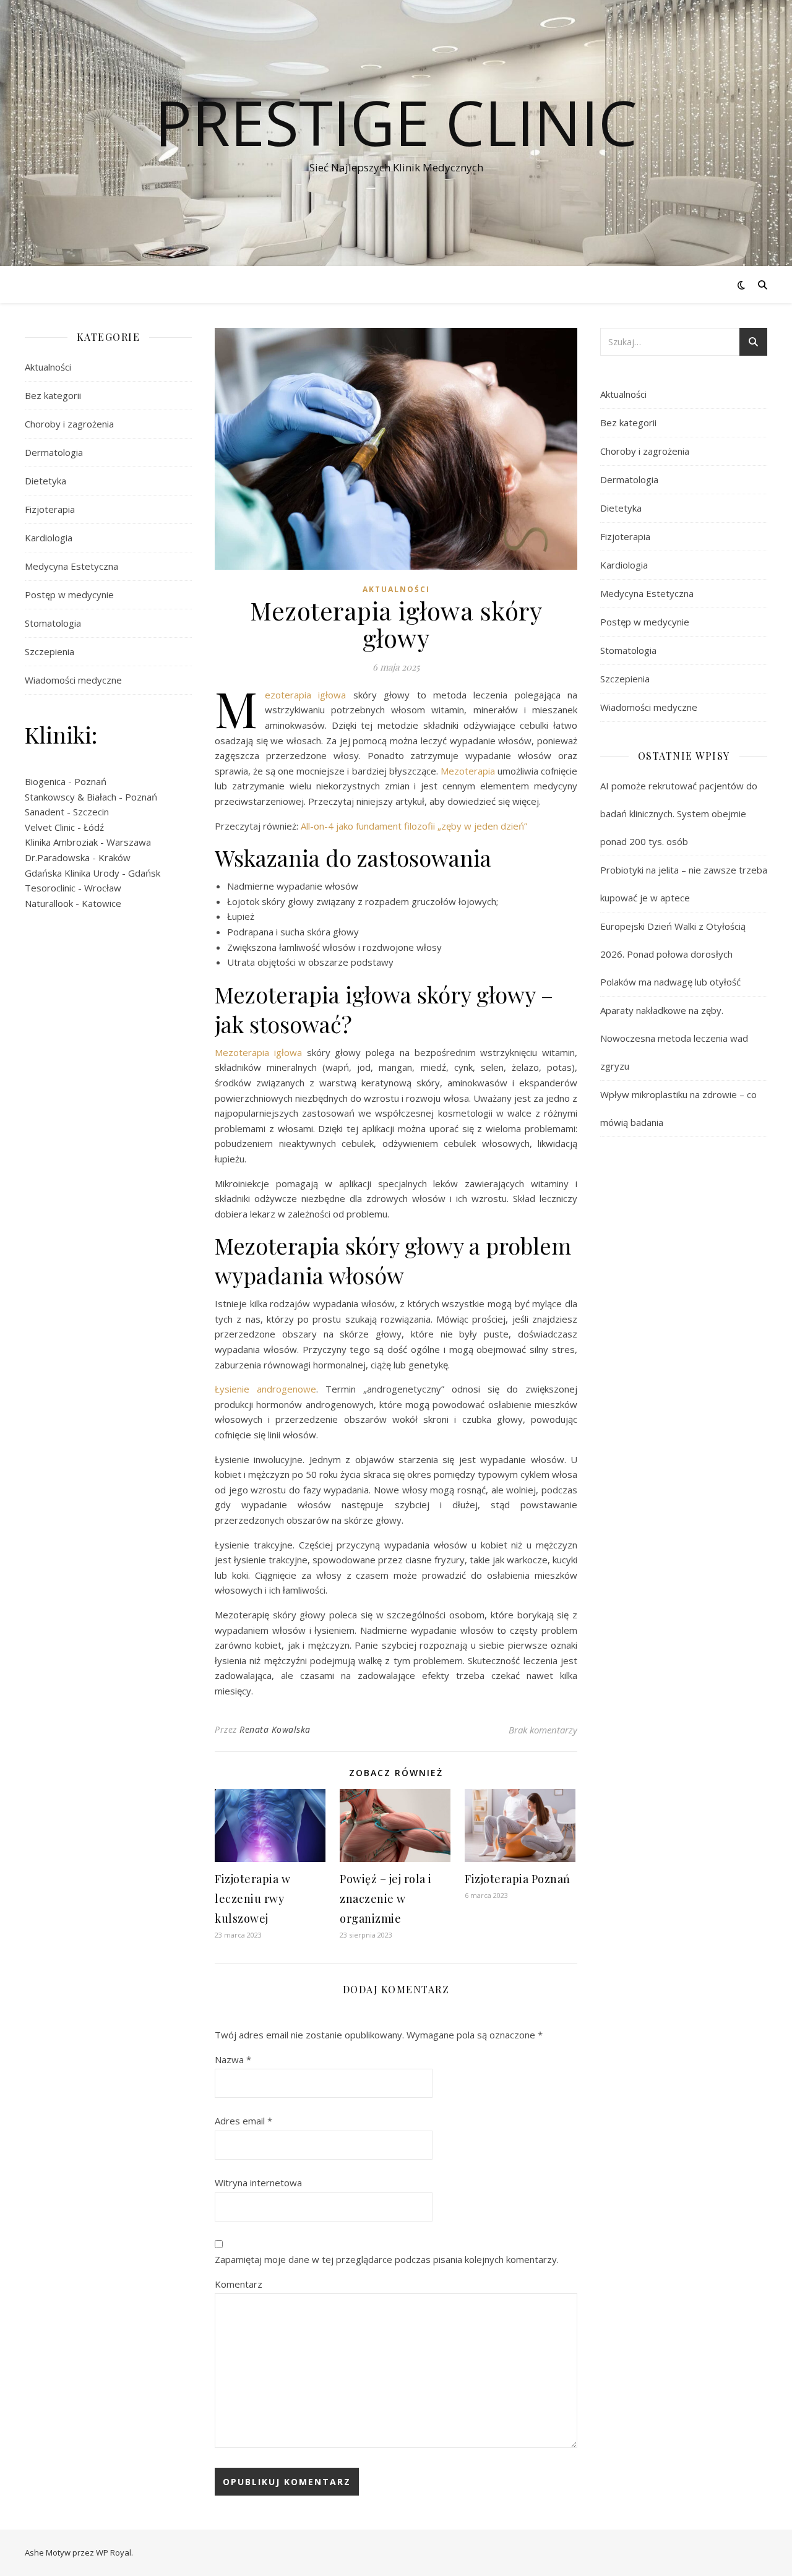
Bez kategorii (53, 395)
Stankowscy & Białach (71, 797)
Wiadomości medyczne (73, 680)
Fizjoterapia (50, 509)
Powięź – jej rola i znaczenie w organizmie (386, 1899)
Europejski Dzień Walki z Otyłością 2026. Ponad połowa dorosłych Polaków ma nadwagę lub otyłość (673, 954)
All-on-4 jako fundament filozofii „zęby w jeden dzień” (414, 826)
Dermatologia (54, 452)
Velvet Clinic (50, 827)
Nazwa (233, 2059)
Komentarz (239, 2284)
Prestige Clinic (396, 122)
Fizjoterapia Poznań (518, 1879)
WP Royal (114, 2552)
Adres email (243, 2121)
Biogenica (45, 781)
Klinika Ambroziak (61, 842)
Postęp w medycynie (69, 595)
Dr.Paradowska (57, 857)
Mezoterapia (469, 771)
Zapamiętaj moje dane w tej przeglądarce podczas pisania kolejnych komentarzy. (387, 2259)
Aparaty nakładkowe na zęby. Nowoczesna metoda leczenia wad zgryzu (674, 1038)
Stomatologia (53, 623)
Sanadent (45, 812)
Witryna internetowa (258, 2183)
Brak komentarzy (543, 1730)
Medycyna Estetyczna (71, 566)
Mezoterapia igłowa (305, 695)
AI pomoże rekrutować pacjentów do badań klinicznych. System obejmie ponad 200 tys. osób (679, 814)
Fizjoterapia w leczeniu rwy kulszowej (252, 1899)
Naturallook (49, 903)
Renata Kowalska (275, 1729)
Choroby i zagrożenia (69, 424)
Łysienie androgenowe (265, 1389)
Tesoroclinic (50, 888)
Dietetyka (45, 481)
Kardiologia (49, 538)
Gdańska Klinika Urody (72, 873)
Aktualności (48, 367)
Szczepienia (49, 651)
